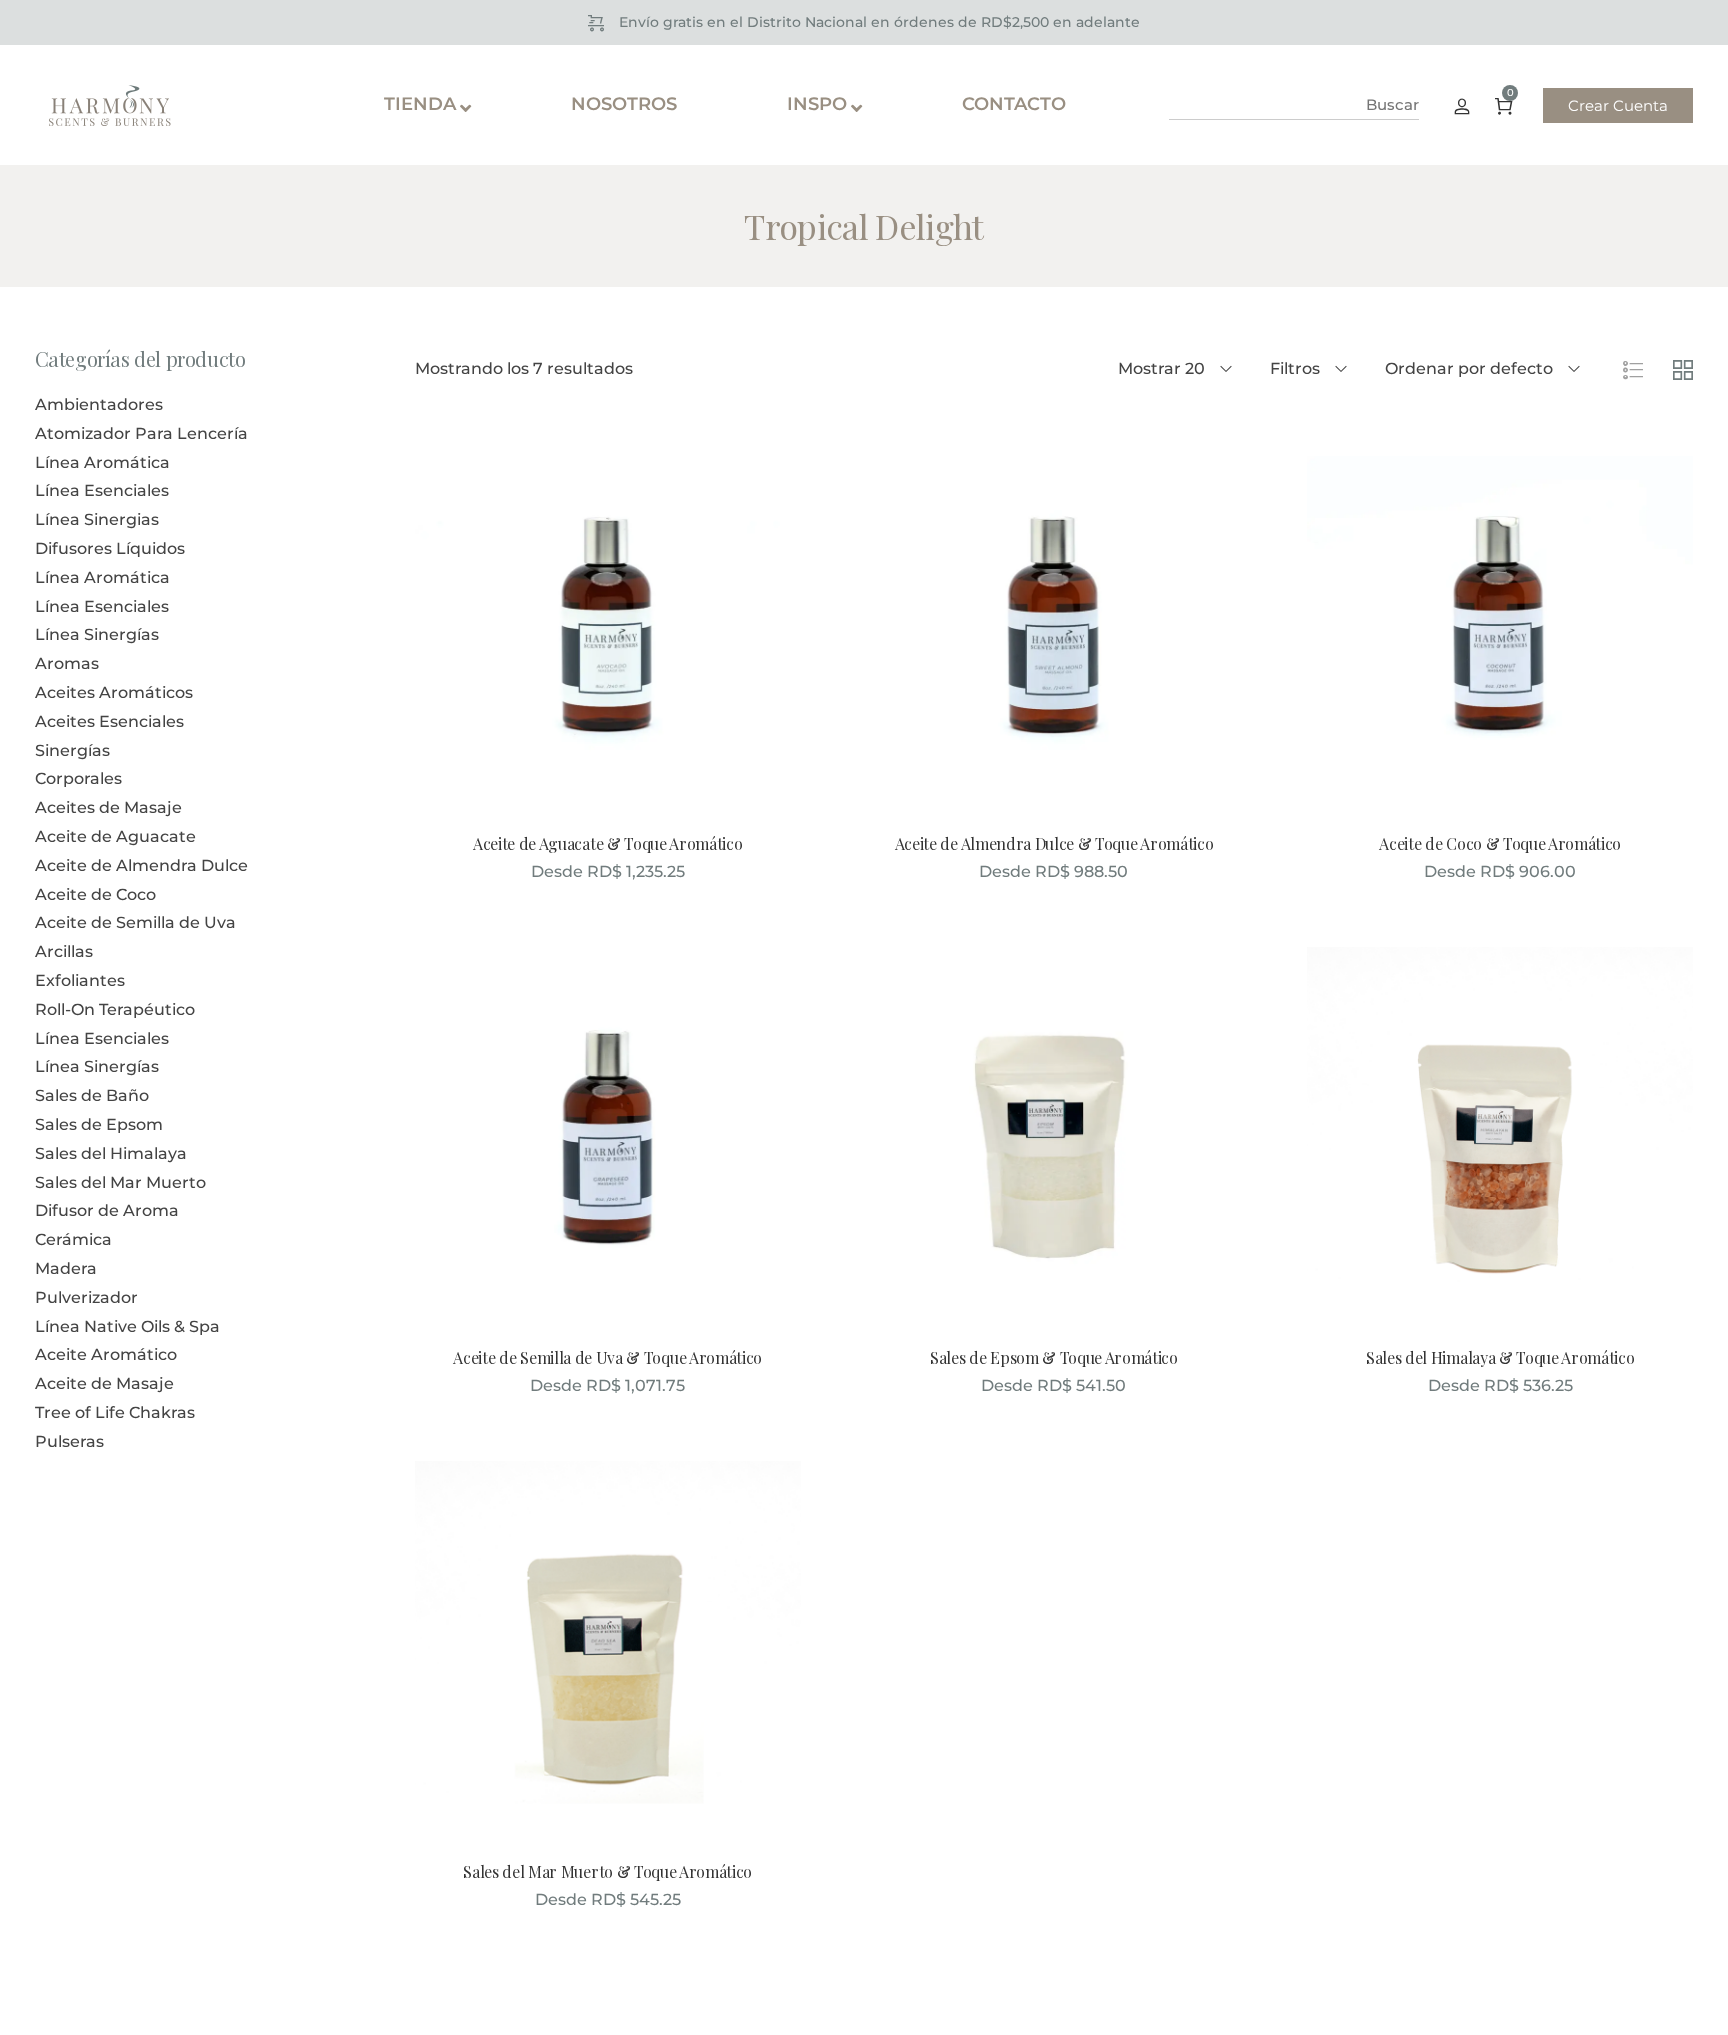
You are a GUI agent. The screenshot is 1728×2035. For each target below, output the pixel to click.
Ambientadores (99, 404)
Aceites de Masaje (108, 807)
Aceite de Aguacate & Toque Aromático (607, 843)
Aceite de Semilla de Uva (135, 922)
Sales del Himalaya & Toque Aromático (1500, 1357)
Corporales (78, 778)
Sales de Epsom (99, 1124)
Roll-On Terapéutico (115, 1009)
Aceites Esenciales (109, 721)
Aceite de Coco (95, 894)
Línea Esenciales (102, 490)
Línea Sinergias (97, 519)
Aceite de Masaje (104, 1383)
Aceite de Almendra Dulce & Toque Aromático (1054, 843)
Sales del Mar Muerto (120, 1182)
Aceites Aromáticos (114, 692)
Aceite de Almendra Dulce (141, 865)
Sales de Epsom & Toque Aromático (1054, 1357)
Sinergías (72, 750)
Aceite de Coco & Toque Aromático (1500, 843)
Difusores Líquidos (110, 548)
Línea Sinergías (97, 634)
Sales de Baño (92, 1095)
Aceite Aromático (106, 1354)
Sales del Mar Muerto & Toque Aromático (607, 1871)
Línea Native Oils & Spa (127, 1326)
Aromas (67, 663)
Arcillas (64, 951)
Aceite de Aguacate (115, 836)
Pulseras (69, 1441)
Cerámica (73, 1239)
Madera (66, 1268)
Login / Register (1462, 105)
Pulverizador (86, 1297)
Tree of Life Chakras (115, 1412)
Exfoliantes (80, 980)
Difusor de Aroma (107, 1210)
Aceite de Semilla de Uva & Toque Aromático (607, 1357)
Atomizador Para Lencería (141, 433)
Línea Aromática (102, 462)
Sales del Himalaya (111, 1153)
